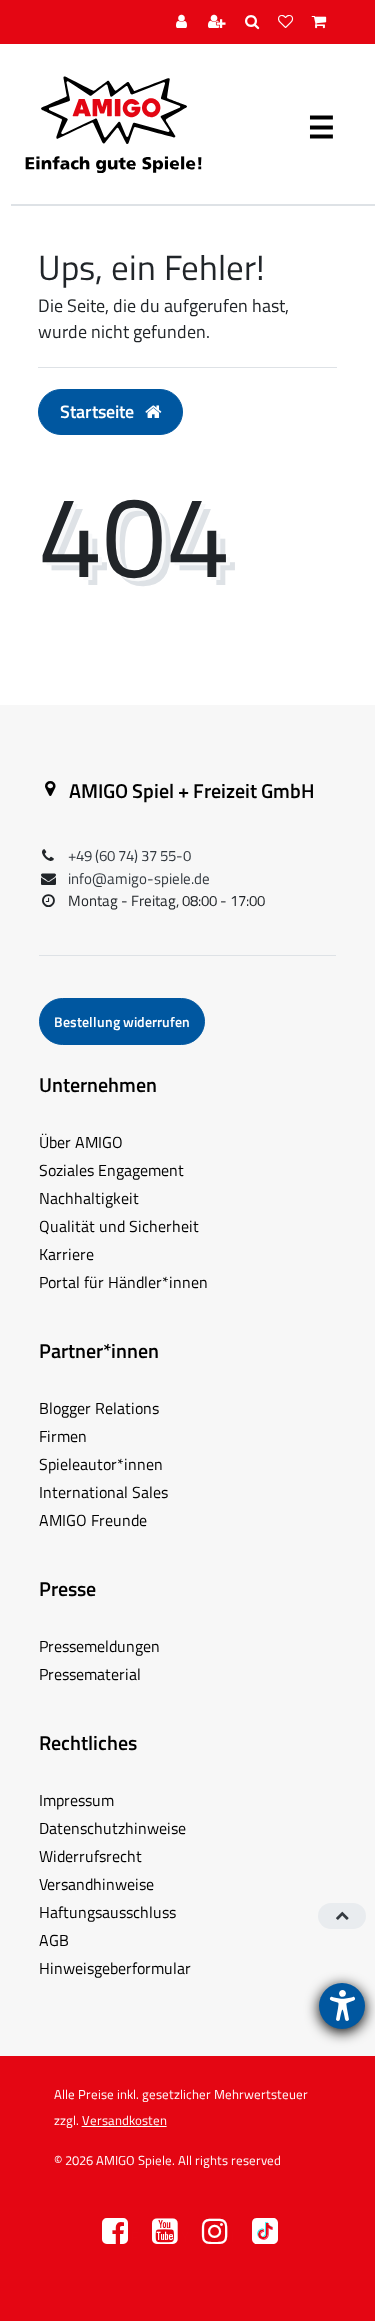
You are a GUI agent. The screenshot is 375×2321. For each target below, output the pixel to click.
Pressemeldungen (99, 1646)
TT (265, 2236)
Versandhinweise (96, 1884)
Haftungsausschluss (107, 1912)
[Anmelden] (184, 22)
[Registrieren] (219, 22)
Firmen (63, 1436)
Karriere (66, 1254)
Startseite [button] (99, 411)
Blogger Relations (99, 1408)
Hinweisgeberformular (115, 1968)
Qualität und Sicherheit (119, 1226)
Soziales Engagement (111, 1170)
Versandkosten (124, 2120)
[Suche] (254, 22)
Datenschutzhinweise (112, 1828)
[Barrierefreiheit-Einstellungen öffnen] (342, 2006)
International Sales (103, 1492)
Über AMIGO (81, 1142)
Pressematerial (90, 1674)
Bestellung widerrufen (122, 1021)
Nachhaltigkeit (89, 1198)
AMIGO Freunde (93, 1520)
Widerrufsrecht (90, 1856)
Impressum (76, 1800)
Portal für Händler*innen (123, 1282)
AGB (54, 1940)
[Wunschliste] (288, 22)
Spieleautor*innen (101, 1464)
